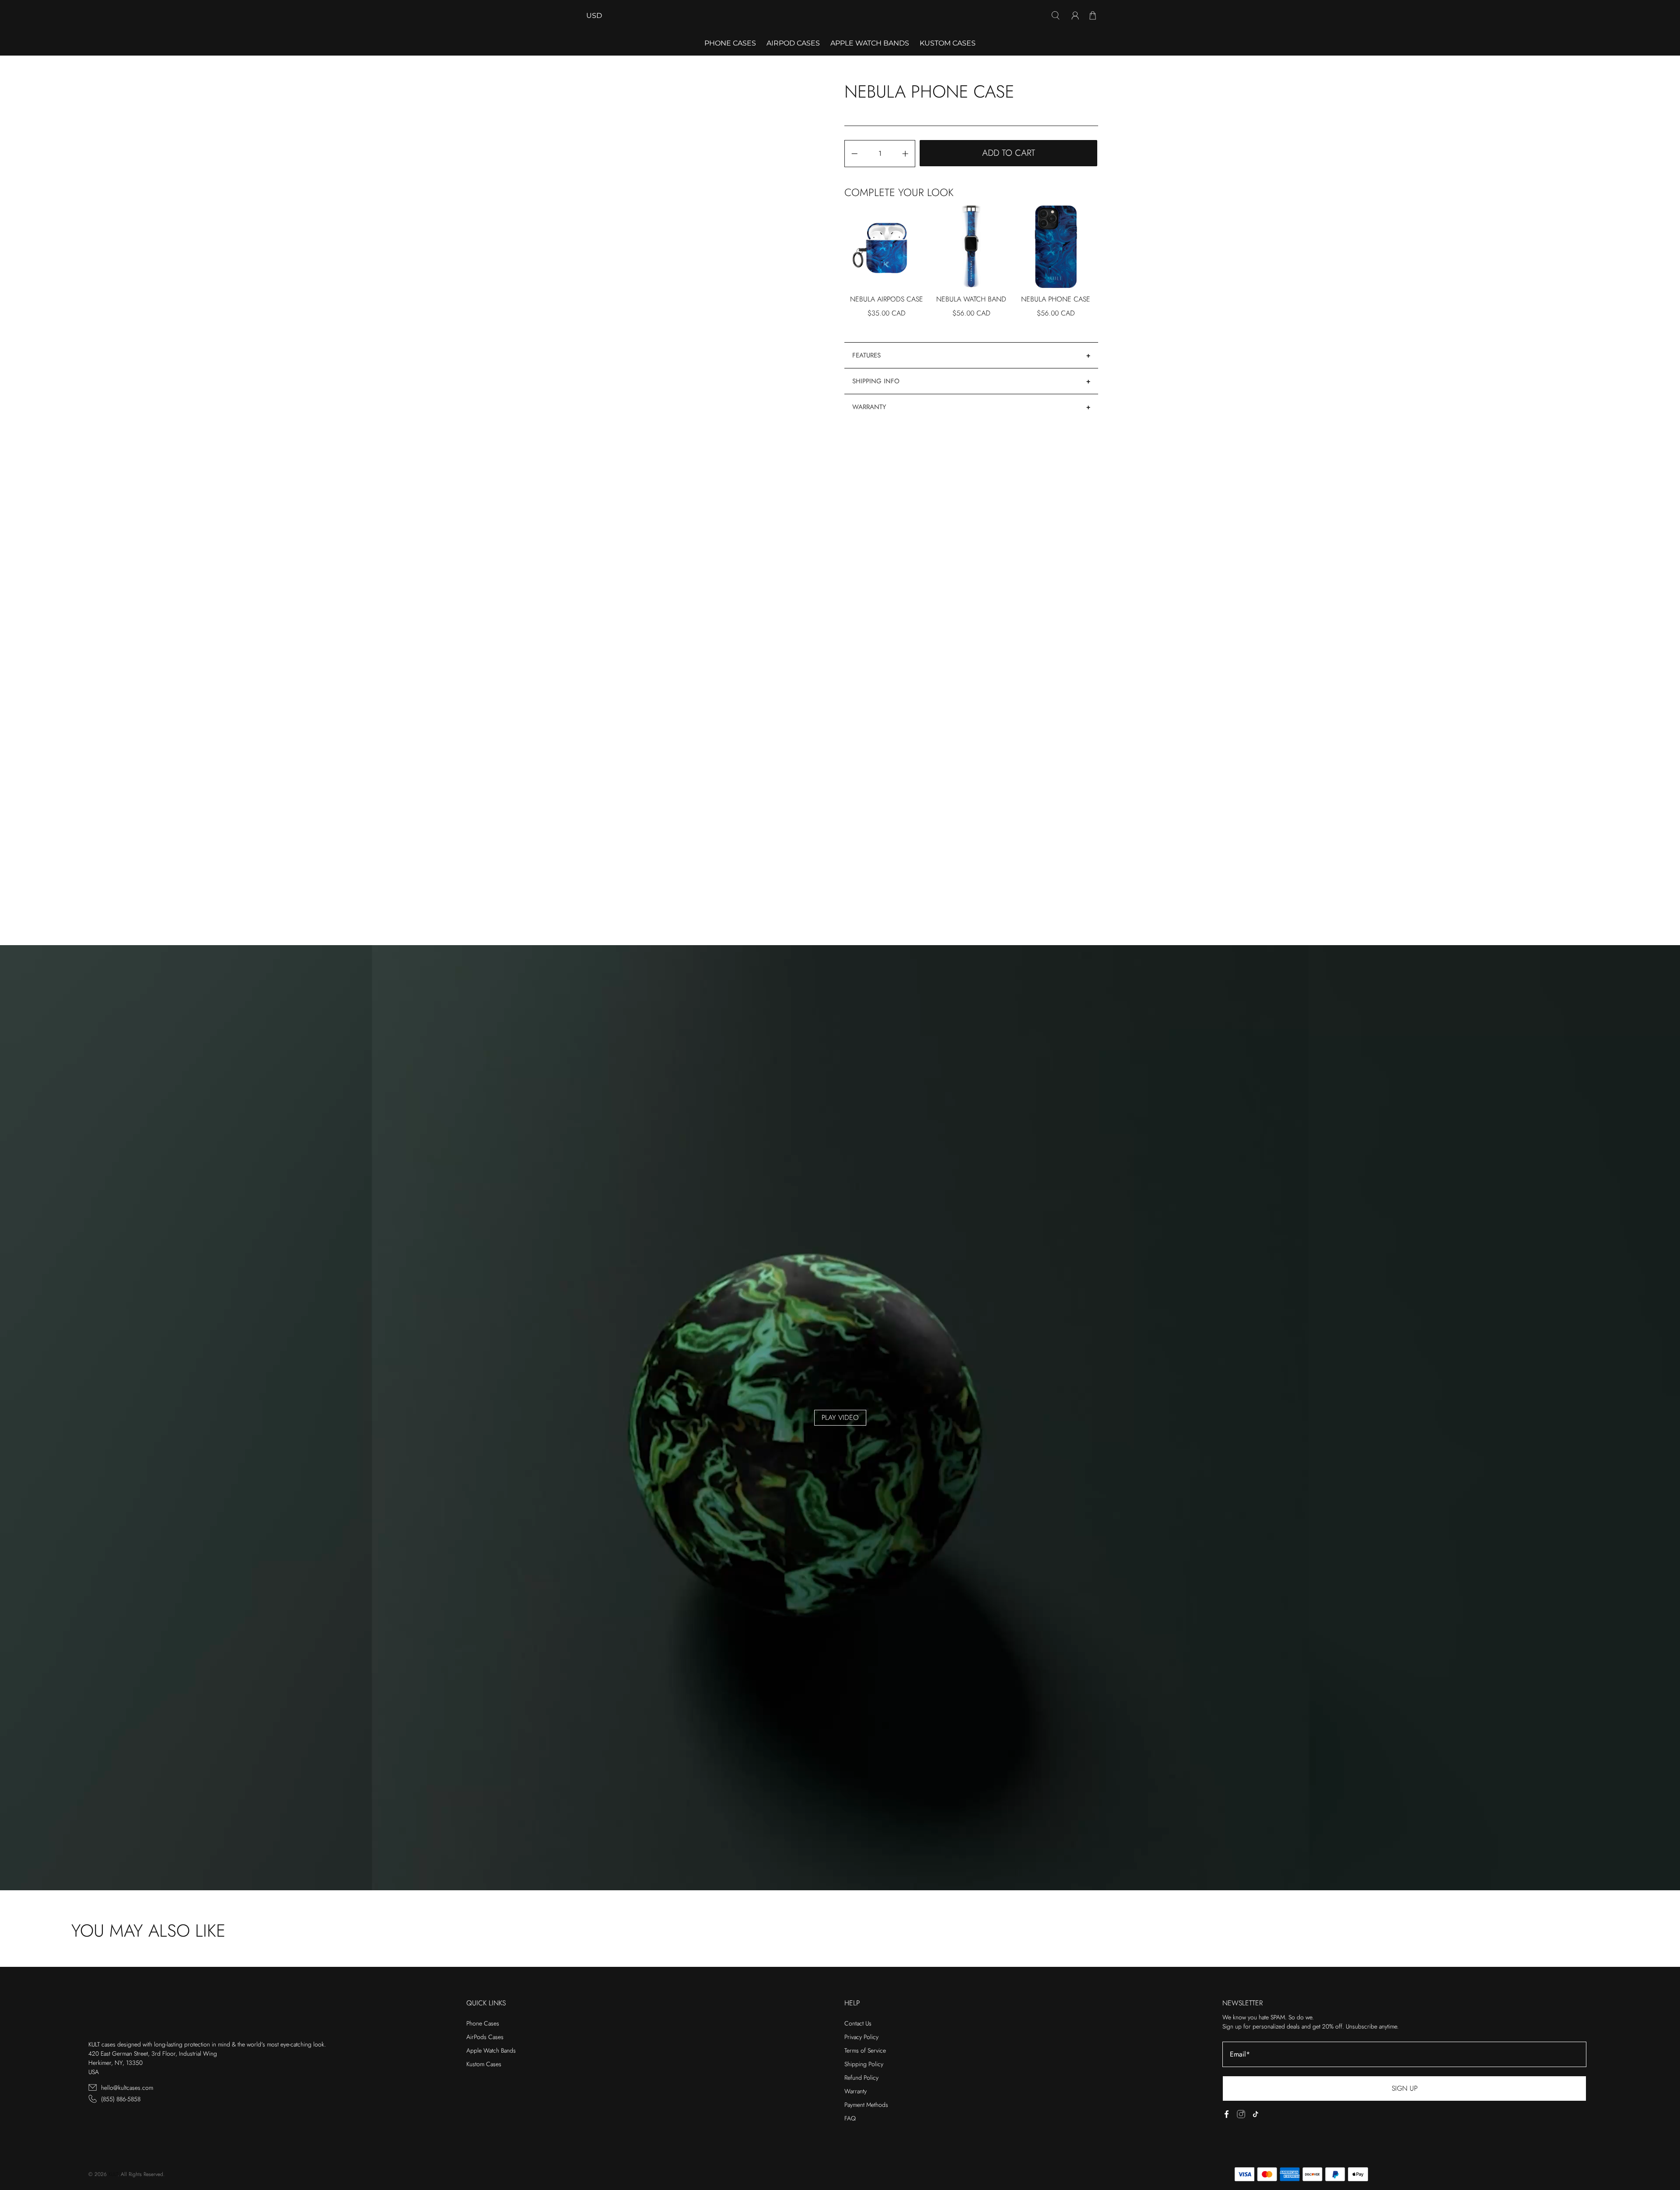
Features (866, 355)
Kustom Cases (948, 43)
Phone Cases (483, 2023)
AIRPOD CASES (793, 43)
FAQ (850, 2118)
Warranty (869, 407)
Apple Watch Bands (870, 43)
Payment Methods (866, 2105)
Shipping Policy (864, 2064)
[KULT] (840, 16)
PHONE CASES (730, 43)
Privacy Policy (861, 2037)
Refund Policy (861, 2078)
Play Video (840, 1417)
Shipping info (876, 381)
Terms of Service (865, 2050)
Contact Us (858, 2023)
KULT (113, 2174)
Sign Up (1405, 2088)
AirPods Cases (485, 2037)
